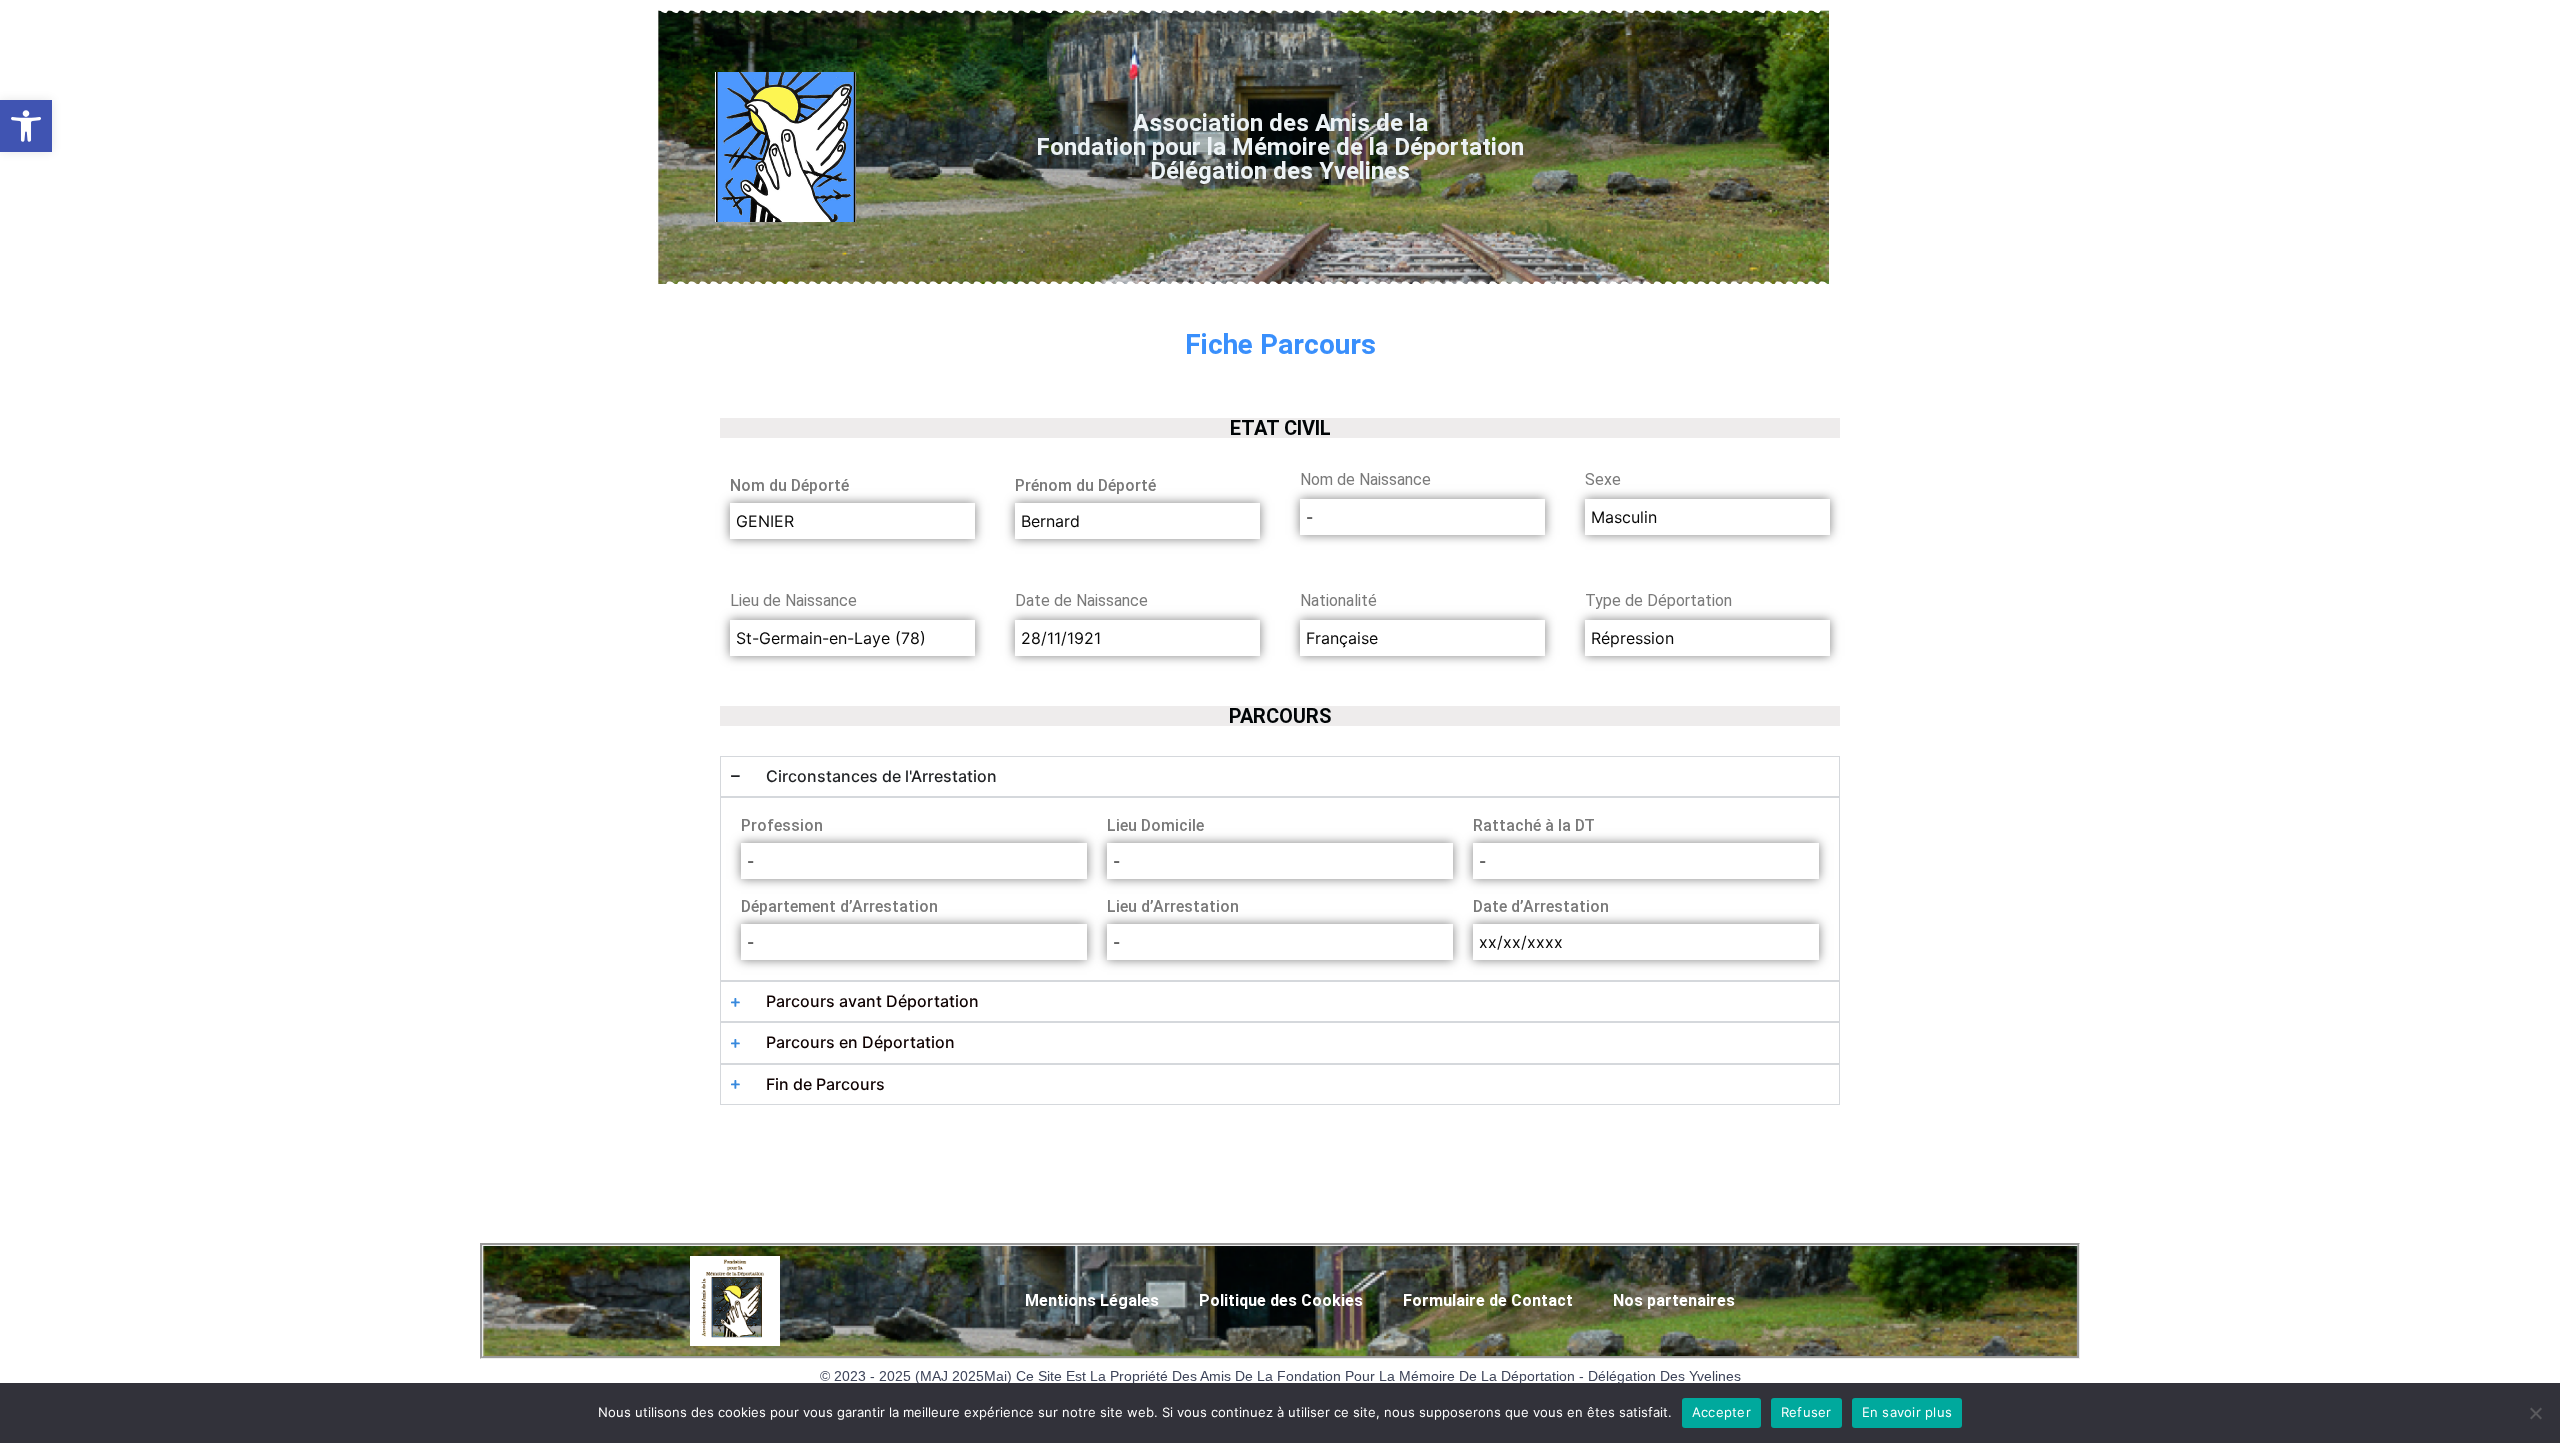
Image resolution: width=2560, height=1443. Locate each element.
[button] (26, 126)
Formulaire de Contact (1488, 1300)
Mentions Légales (1092, 1300)
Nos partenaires (1674, 1300)
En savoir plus (1907, 1412)
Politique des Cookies (1281, 1300)
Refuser (1806, 1412)
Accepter (1721, 1412)
